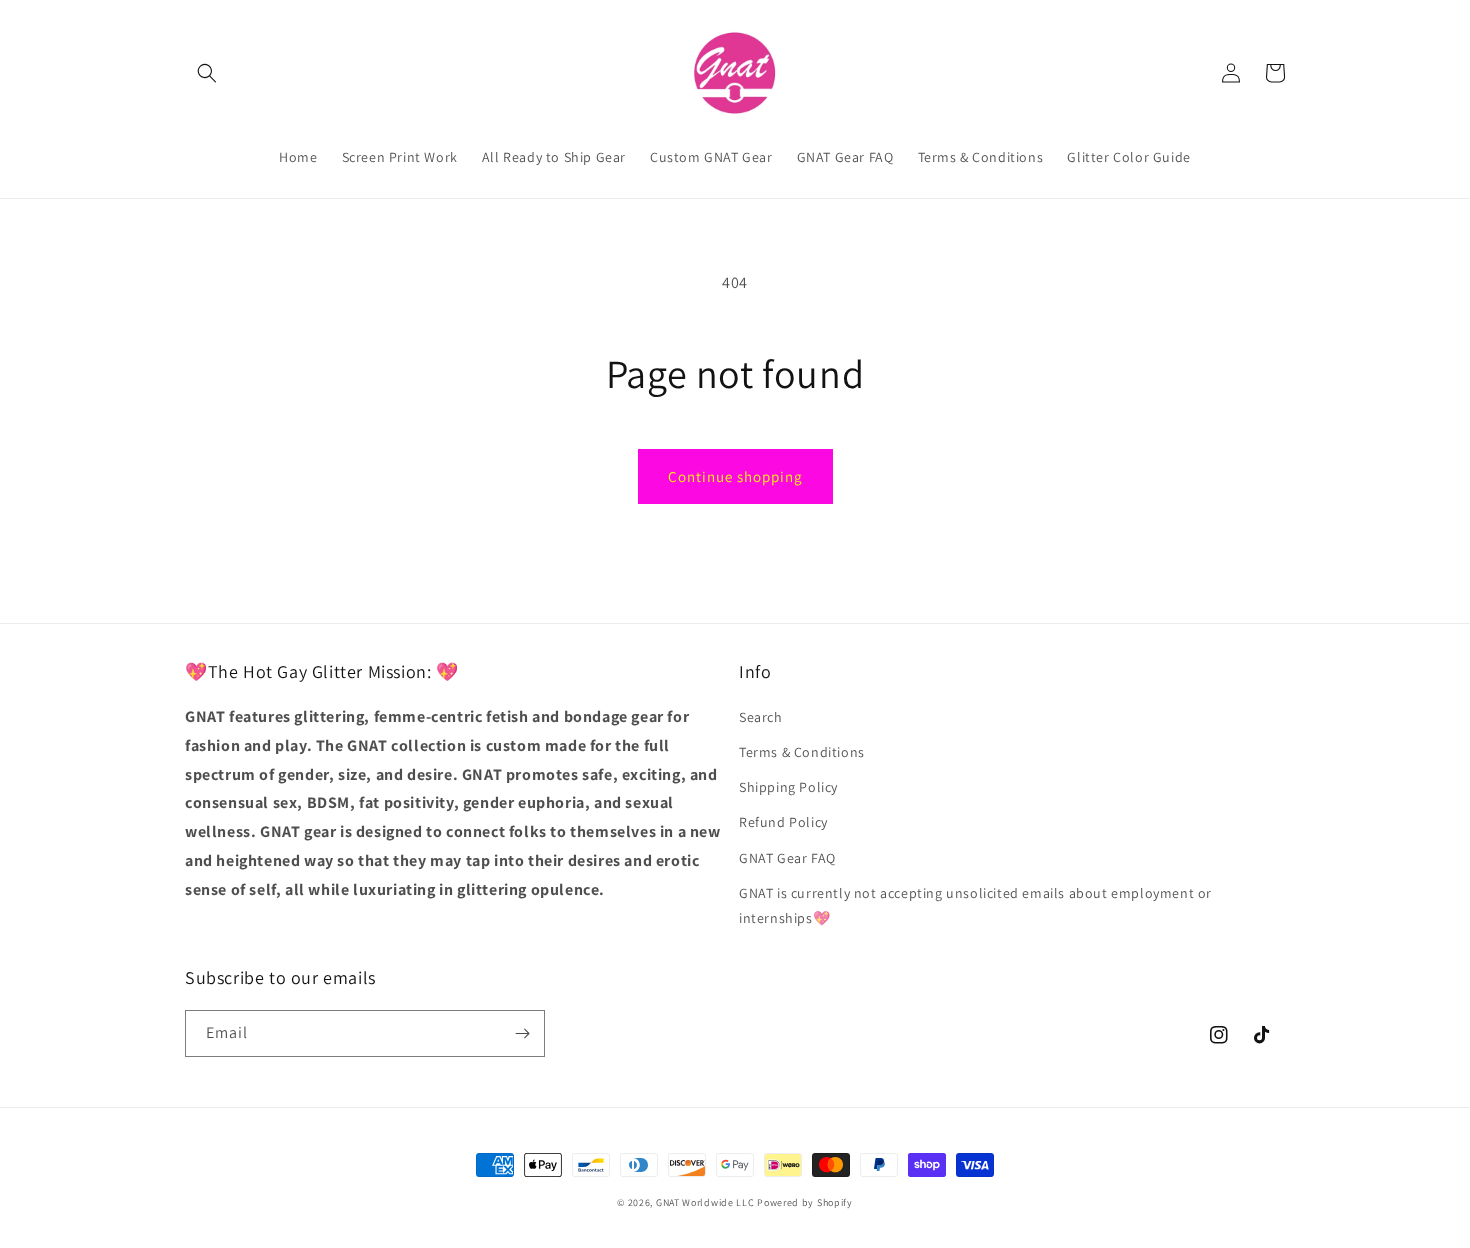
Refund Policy (783, 822)
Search (761, 717)
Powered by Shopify (805, 1202)
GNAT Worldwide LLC (705, 1202)
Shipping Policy (788, 787)
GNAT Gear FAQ (787, 858)
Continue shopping (735, 476)
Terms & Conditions (802, 752)
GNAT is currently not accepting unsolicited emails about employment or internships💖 (975, 905)
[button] (207, 73)
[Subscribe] (522, 1033)
